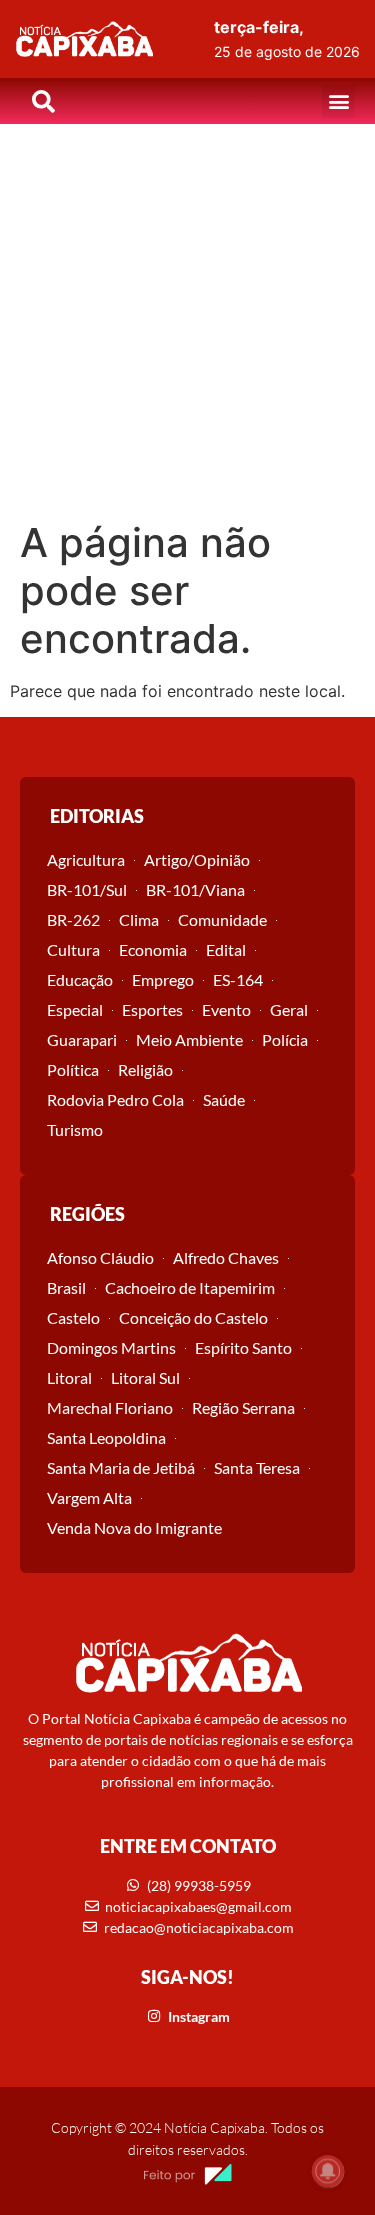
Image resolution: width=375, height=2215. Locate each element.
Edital (226, 949)
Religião (145, 1069)
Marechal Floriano (110, 1407)
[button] (338, 101)
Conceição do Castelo (193, 1317)
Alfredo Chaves (226, 1257)
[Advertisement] (187, 321)
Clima (139, 919)
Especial (75, 1009)
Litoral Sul (145, 1377)
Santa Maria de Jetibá (121, 1467)
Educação (80, 979)
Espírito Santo (243, 1347)
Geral (289, 1009)
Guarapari (82, 1039)
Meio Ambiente (189, 1039)
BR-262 (73, 919)
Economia (153, 949)
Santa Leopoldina (106, 1437)
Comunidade (222, 919)
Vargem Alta (89, 1497)
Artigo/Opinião (197, 859)
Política (73, 1069)
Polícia (285, 1039)
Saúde (224, 1099)
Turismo (75, 1129)
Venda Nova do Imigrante (134, 1527)
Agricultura (86, 859)
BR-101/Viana (195, 889)
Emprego (163, 979)
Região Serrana (243, 1407)
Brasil (66, 1287)
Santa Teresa (257, 1467)
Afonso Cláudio (100, 1257)
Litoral (69, 1377)
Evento (226, 1009)
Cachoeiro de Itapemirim (190, 1287)
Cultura (73, 949)
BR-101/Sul (87, 889)
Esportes (152, 1009)
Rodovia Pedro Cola (115, 1099)
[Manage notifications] (328, 2171)
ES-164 (238, 979)
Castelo (73, 1317)
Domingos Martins (111, 1347)
